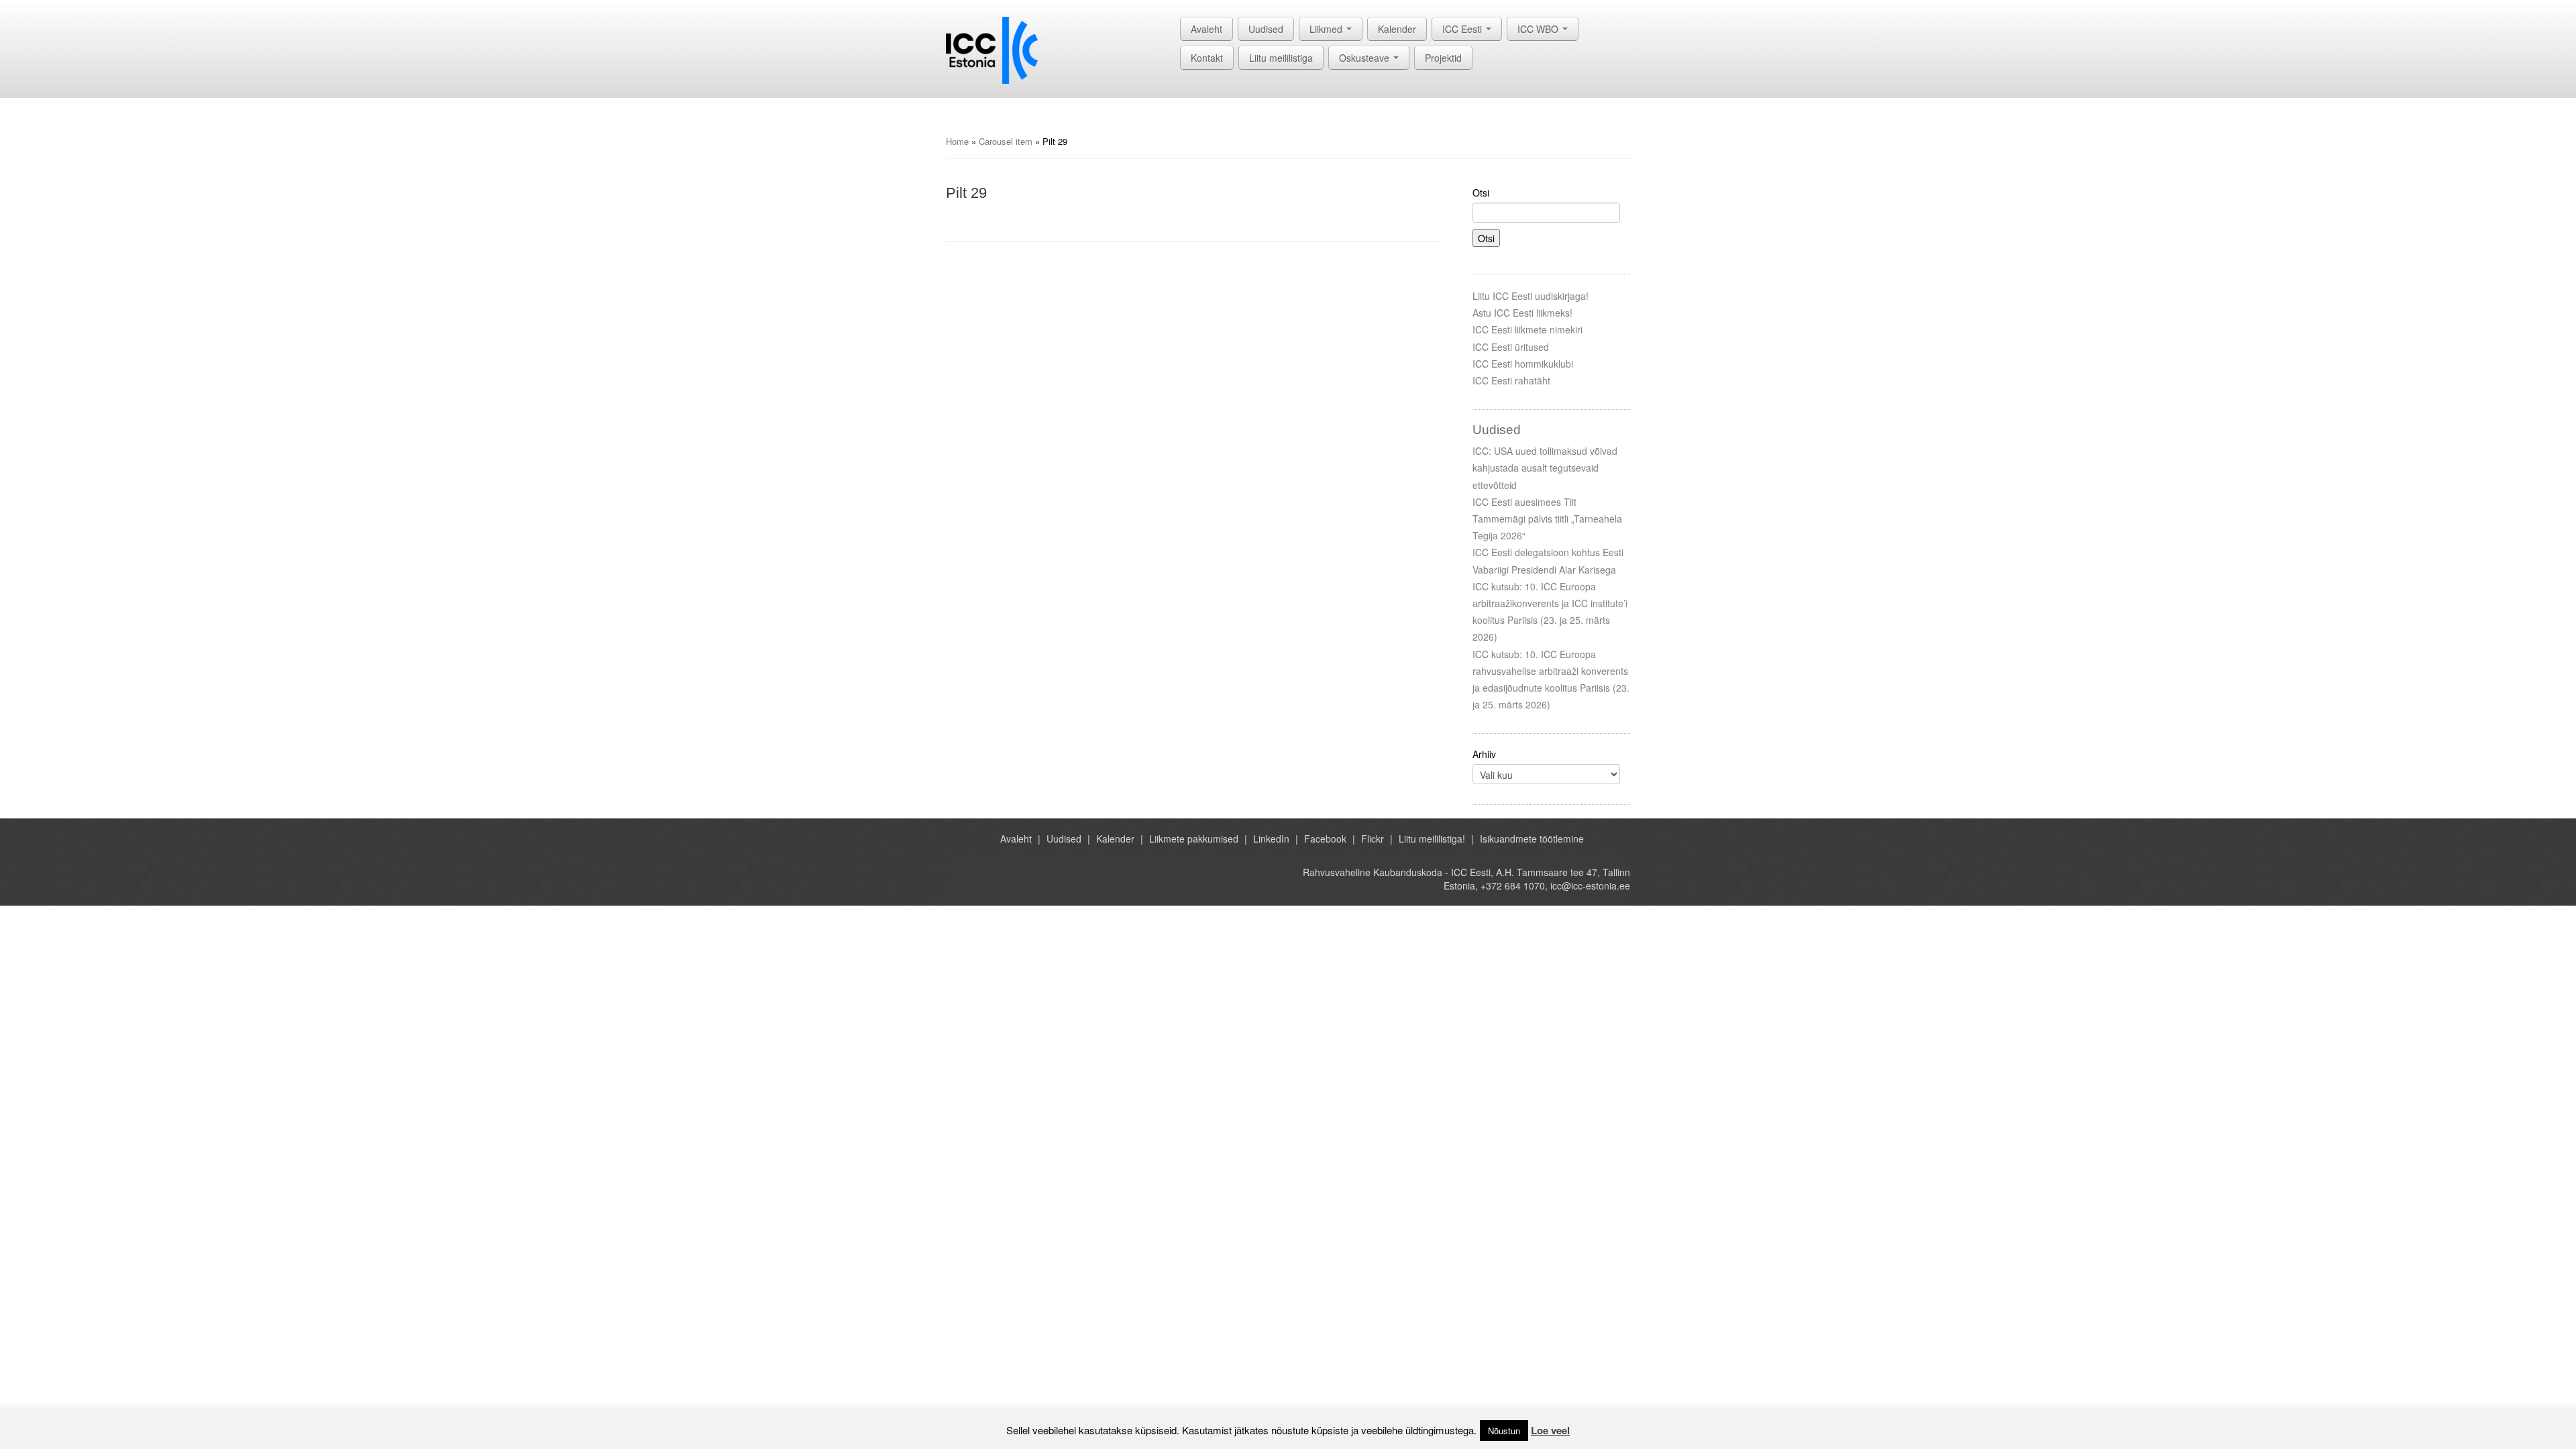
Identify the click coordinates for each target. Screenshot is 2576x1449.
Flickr (1373, 839)
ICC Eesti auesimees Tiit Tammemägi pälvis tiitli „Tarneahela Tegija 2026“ (1547, 519)
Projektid (1443, 58)
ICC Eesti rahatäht (1511, 380)
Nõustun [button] (1504, 1431)
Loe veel (1550, 1430)
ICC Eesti (1463, 29)
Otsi (1481, 193)
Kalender (1397, 29)
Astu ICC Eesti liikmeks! (1522, 313)
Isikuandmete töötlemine (1532, 839)
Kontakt (1207, 58)
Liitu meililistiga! (1432, 839)
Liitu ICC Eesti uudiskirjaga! (1531, 296)
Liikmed (1327, 29)
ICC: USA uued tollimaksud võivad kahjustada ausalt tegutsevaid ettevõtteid (1545, 468)
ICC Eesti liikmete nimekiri (1527, 329)
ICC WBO (1539, 29)
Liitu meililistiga (1281, 58)
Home (957, 141)
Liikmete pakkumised (1194, 839)
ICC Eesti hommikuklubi (1523, 364)
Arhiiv (1484, 754)
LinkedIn (1271, 839)
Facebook (1325, 839)
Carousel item (1006, 141)
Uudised (1266, 29)
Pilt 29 (966, 193)
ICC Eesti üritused (1511, 347)
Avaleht (1206, 29)
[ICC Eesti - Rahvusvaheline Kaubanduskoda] (992, 49)
